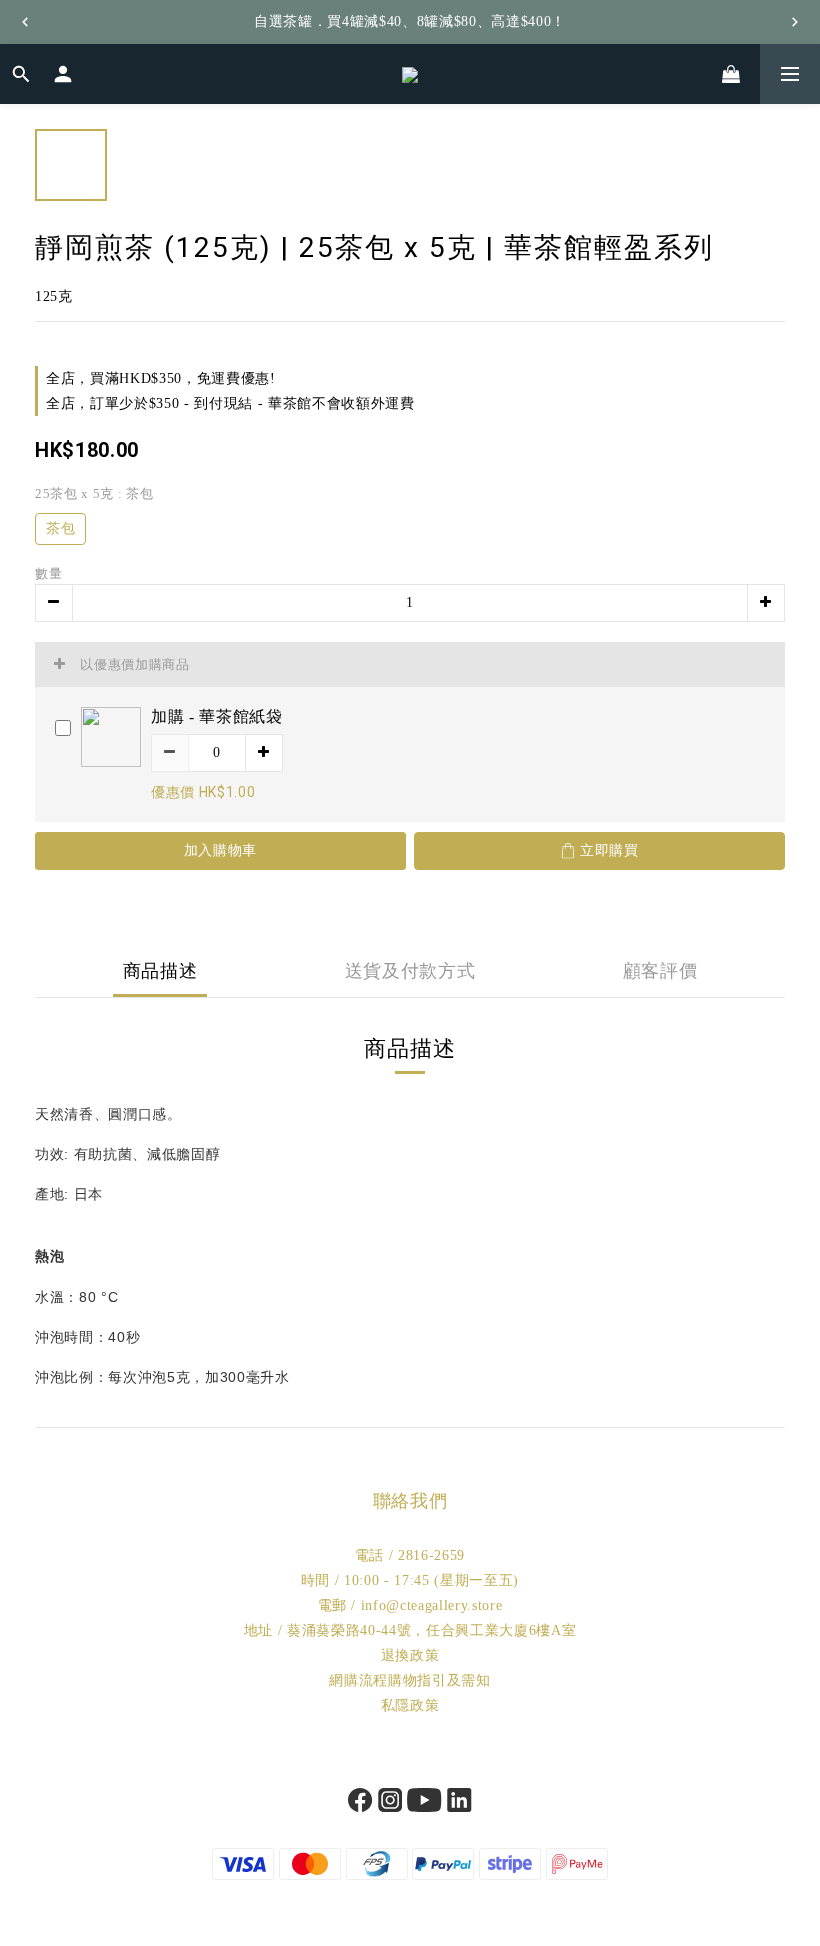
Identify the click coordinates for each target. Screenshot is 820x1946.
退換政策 (410, 1655)
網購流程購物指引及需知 (409, 1680)
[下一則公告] (795, 22)
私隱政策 (410, 1705)
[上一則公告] (25, 22)
